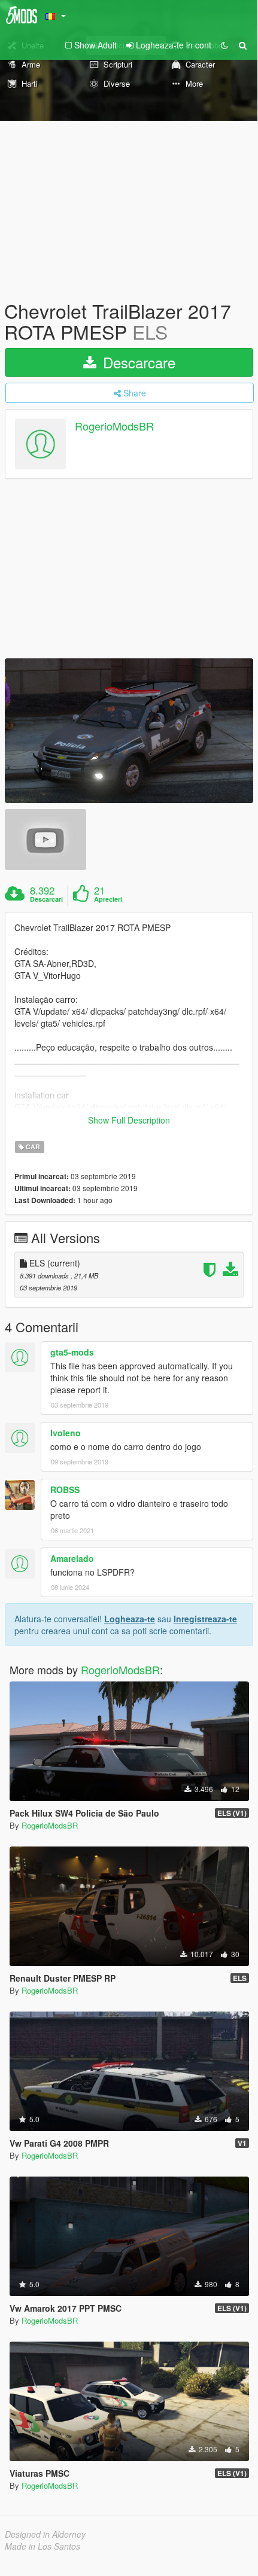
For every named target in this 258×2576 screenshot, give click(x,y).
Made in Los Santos (43, 2546)
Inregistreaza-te (205, 1619)
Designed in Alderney (45, 2534)
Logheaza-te (130, 1619)
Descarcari (46, 899)
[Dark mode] (224, 45)
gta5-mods (72, 1352)
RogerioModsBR (114, 426)
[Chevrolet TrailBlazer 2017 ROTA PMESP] (129, 731)
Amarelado (72, 1558)
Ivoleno (66, 1433)
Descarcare (137, 362)
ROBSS (65, 1490)
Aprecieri (108, 899)
